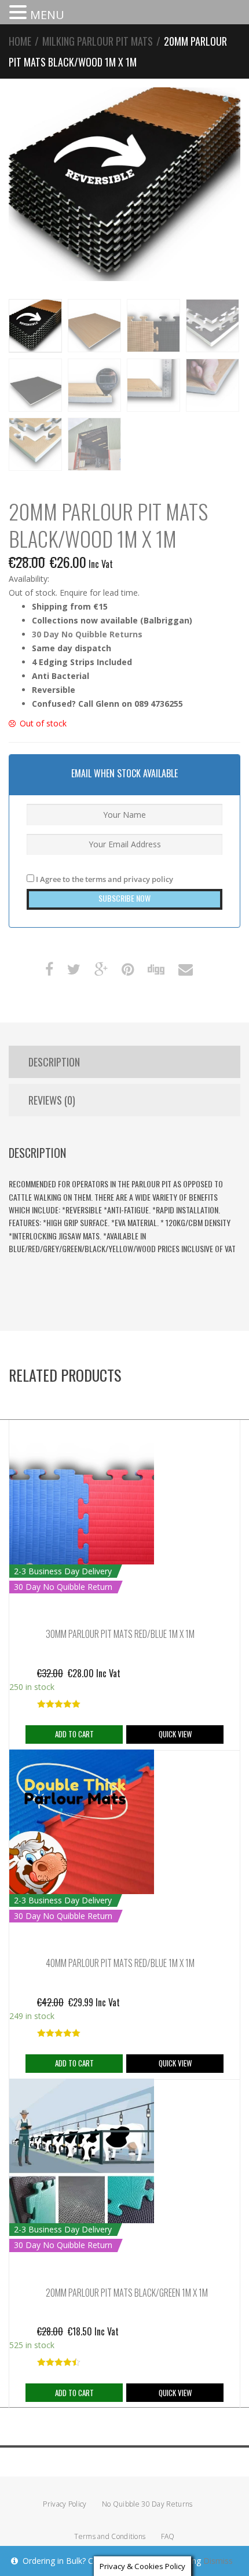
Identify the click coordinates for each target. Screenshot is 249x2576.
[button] (20, 13)
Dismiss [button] (218, 2561)
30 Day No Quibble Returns (87, 634)
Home (20, 41)
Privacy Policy (65, 2504)
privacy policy (148, 879)
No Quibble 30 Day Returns (147, 2504)
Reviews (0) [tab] (52, 1100)
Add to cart (74, 1734)
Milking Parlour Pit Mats (98, 41)
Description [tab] (54, 1062)
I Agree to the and (104, 879)
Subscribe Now (124, 898)
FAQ (168, 2536)
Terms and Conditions (110, 2536)
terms (96, 879)
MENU (47, 15)
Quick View (175, 1734)
